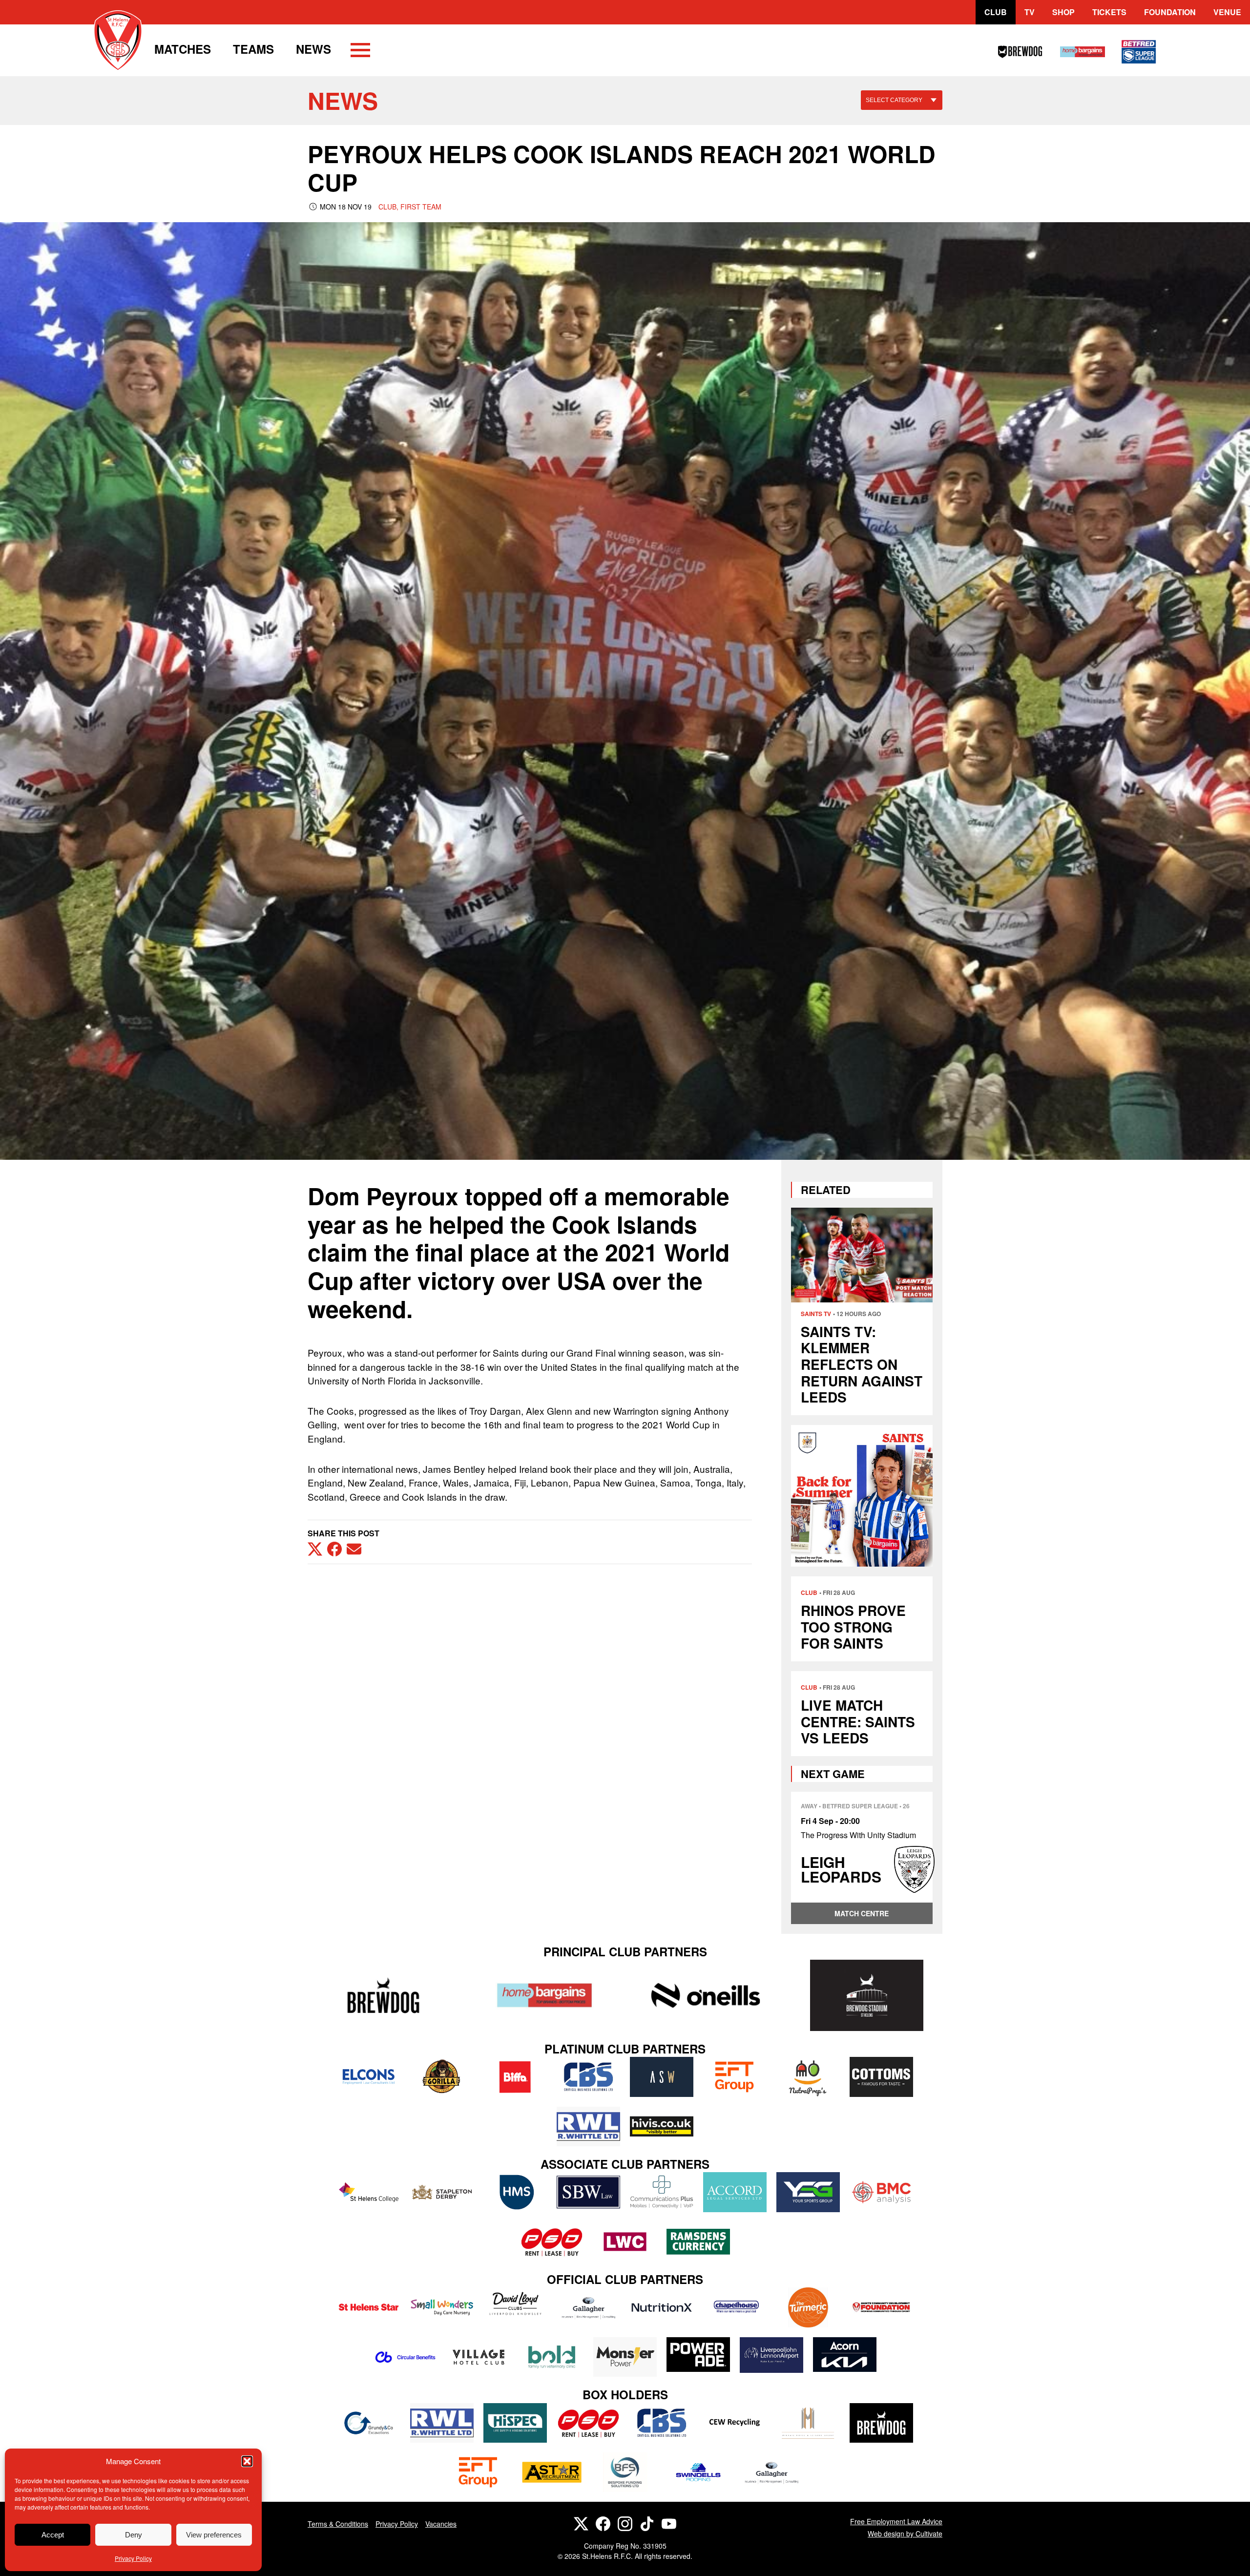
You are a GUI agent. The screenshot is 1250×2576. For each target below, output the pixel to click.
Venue (1227, 12)
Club (996, 12)
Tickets (1109, 12)
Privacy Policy (133, 2558)
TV (1030, 12)
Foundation (1170, 12)
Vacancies (441, 2524)
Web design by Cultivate (905, 2534)
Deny (134, 2535)
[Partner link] (383, 1995)
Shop (1063, 12)
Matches (183, 49)
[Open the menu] (360, 52)
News (313, 49)
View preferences (214, 2535)
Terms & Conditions (338, 2524)
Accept (53, 2535)
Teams (253, 49)
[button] (247, 2461)
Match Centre (862, 1913)
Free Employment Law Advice (896, 2521)
